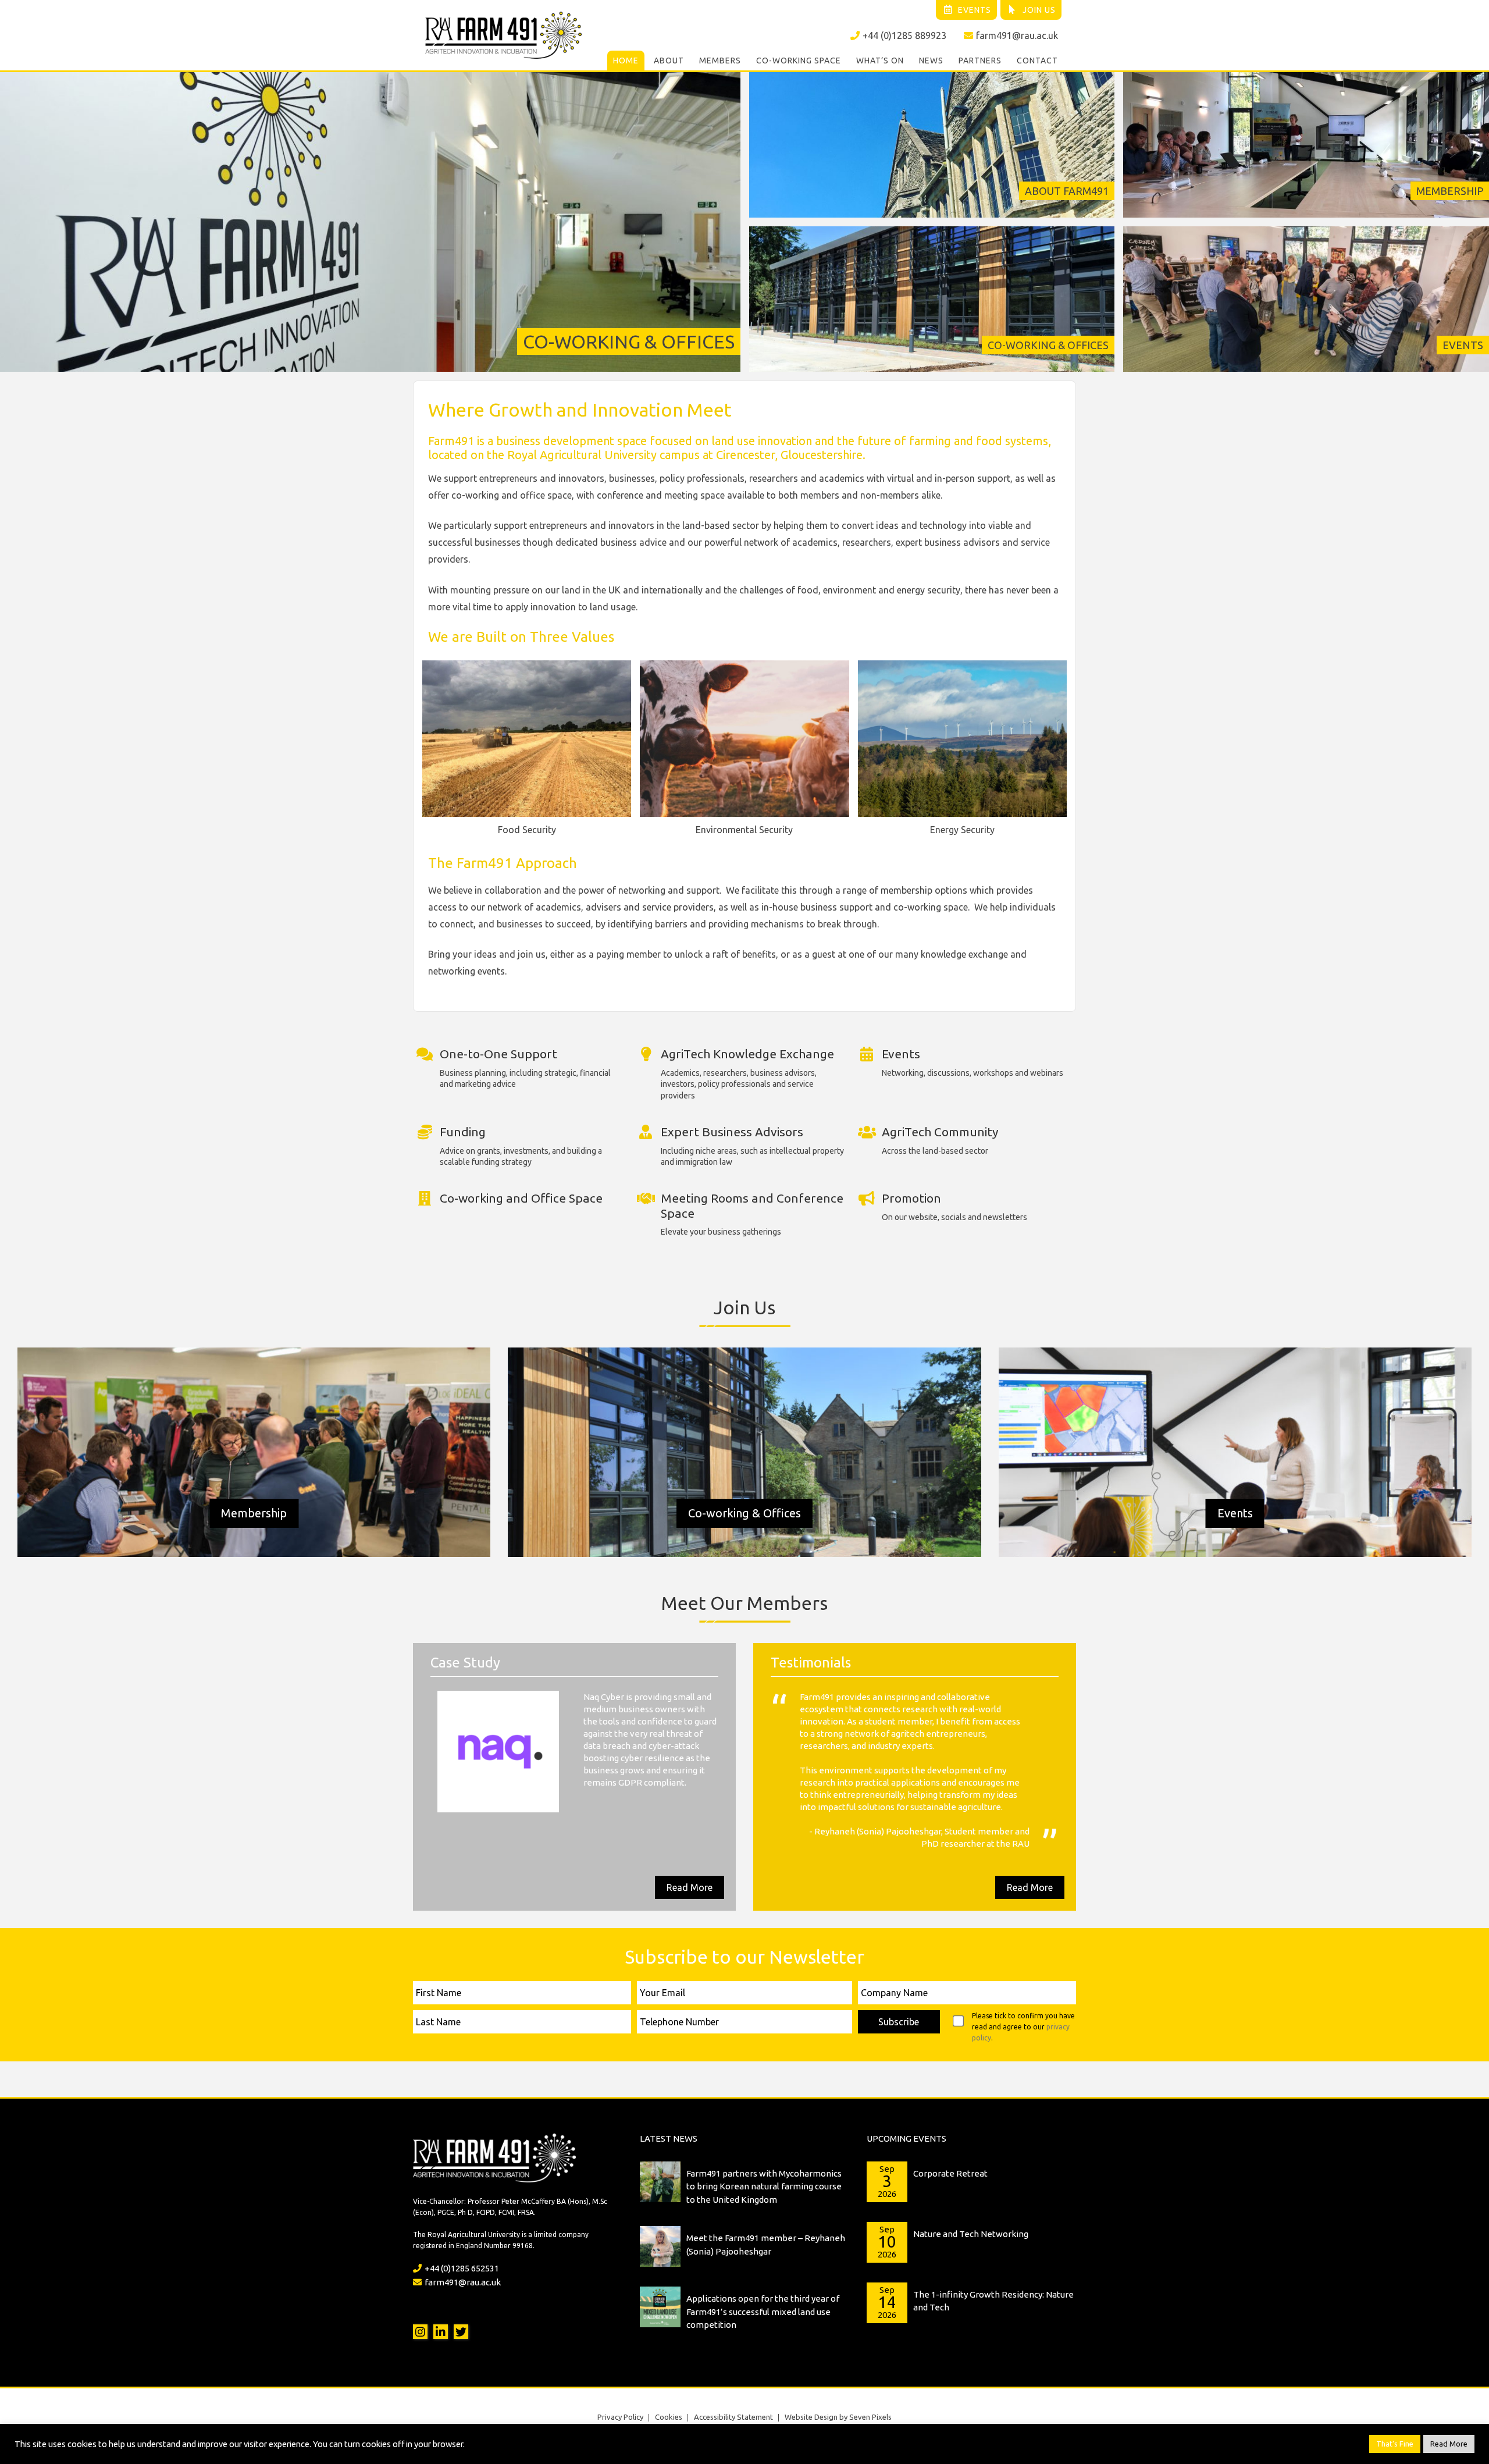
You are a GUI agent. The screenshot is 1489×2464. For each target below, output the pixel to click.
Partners (980, 61)
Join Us (1039, 10)
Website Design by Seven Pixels (838, 2380)
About (669, 61)
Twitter (461, 2294)
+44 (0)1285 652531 (462, 2231)
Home (626, 61)
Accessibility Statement (733, 2380)
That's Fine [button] (1395, 2444)
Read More (690, 1850)
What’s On (880, 61)
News (931, 61)
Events (975, 10)
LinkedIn (441, 2294)
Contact (1037, 61)
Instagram (420, 2294)
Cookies (669, 2380)
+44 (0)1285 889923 (904, 35)
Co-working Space (799, 61)
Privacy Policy (620, 2380)
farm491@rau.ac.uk (1017, 35)
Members (720, 61)
